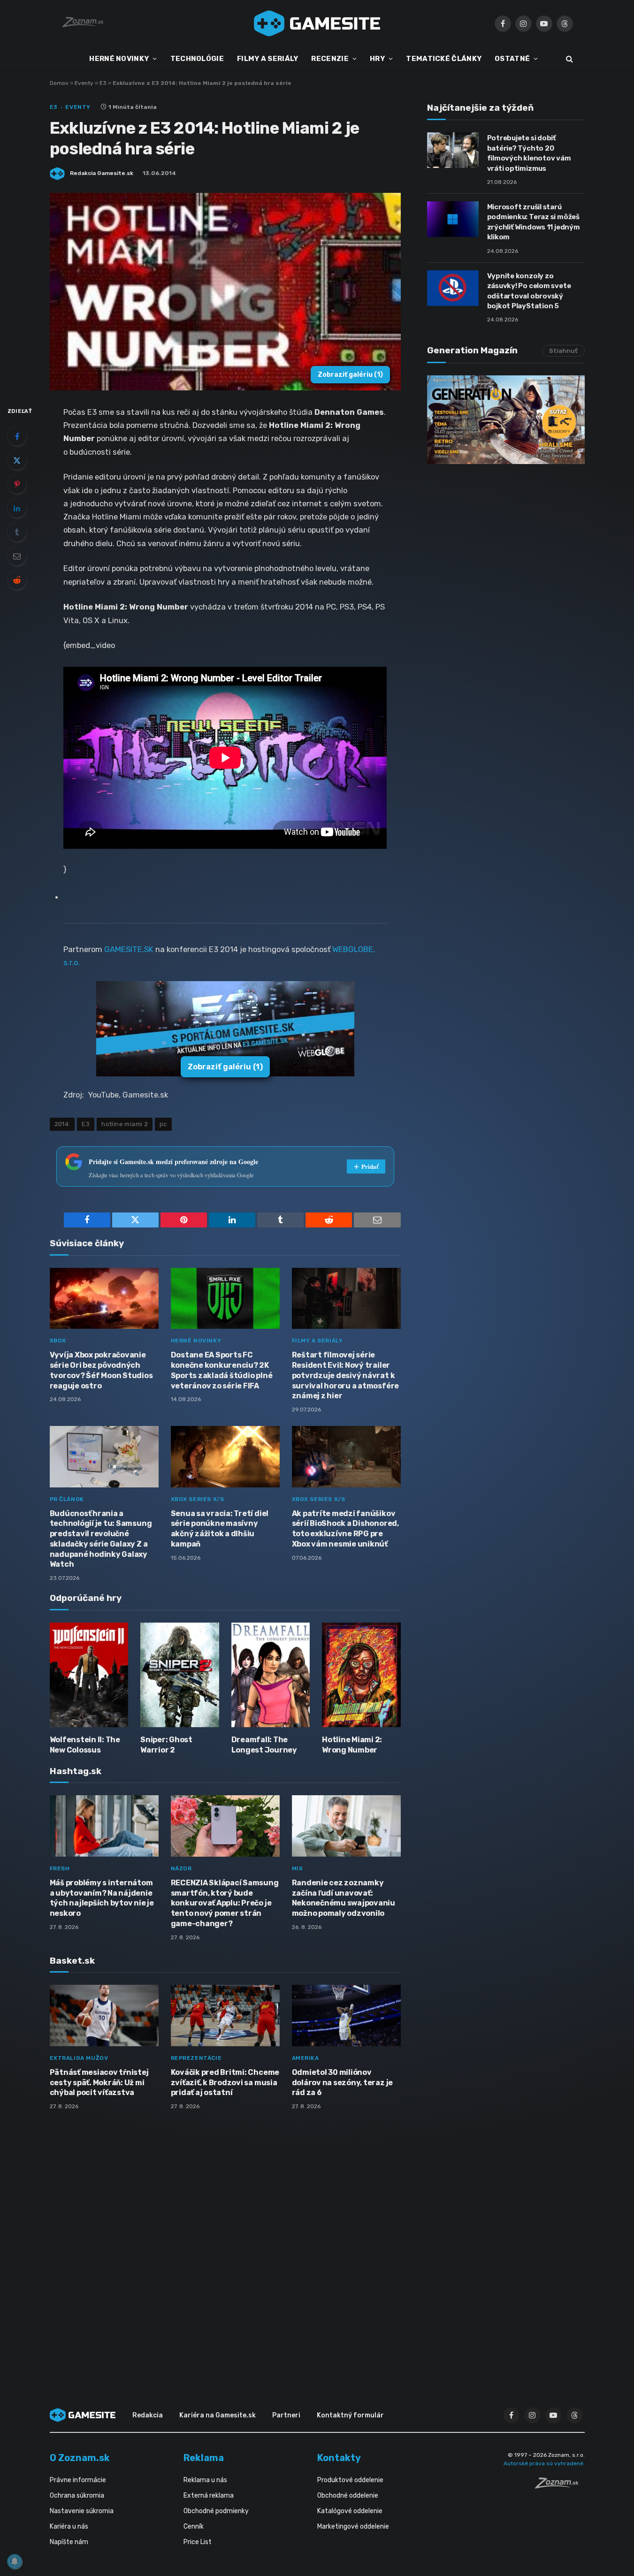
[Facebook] (17, 436)
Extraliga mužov (79, 2058)
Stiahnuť (563, 351)
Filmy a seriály (317, 1341)
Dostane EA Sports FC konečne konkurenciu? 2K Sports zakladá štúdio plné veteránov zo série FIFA (222, 1370)
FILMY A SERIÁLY (268, 59)
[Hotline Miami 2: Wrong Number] (361, 1675)
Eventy (84, 83)
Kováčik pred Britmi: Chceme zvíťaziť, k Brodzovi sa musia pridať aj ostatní (225, 2083)
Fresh (60, 1868)
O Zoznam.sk (80, 2458)
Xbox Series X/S (198, 1499)
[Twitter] (17, 460)
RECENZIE (330, 59)
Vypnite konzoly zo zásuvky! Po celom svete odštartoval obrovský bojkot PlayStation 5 (529, 291)
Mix (298, 1868)
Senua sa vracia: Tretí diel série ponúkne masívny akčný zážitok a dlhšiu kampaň (220, 1529)
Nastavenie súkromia (82, 2511)
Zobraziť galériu (350, 375)
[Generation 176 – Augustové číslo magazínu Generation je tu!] (506, 420)
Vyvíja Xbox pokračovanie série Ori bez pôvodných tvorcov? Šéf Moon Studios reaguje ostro (101, 1370)
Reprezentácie (196, 2058)
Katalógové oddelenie (350, 2511)
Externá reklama (209, 2496)
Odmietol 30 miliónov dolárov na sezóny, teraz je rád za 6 (343, 2083)
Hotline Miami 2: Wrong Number (352, 1745)
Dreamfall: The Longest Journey (264, 1745)
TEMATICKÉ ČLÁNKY (444, 59)
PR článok (67, 1499)
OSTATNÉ (512, 59)
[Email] (17, 556)
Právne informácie (78, 2480)
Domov (59, 83)
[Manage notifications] (15, 2561)
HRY (377, 59)
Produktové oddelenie (350, 2480)
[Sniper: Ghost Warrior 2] (180, 1675)
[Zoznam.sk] (560, 2486)
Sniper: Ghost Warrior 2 (166, 1745)
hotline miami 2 (125, 1124)
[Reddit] (17, 580)
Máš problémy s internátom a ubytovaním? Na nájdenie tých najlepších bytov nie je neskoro (102, 1898)
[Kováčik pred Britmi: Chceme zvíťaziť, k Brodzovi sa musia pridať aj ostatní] (225, 2016)
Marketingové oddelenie (353, 2526)
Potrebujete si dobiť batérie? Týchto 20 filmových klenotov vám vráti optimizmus (529, 153)
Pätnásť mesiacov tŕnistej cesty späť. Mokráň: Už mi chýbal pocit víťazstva (99, 2083)
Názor (181, 1868)
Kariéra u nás (69, 2526)
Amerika (306, 2058)
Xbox (58, 1341)
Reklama (204, 2458)
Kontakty (339, 2458)
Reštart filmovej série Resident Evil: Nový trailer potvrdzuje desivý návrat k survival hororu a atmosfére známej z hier (346, 1375)
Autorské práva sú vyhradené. (544, 2463)
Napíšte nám (69, 2542)
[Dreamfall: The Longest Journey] (271, 1675)
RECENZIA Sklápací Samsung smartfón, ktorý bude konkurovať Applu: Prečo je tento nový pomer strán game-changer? (225, 1903)
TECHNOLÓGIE (197, 59)
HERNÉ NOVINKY (119, 59)
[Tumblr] (17, 532)
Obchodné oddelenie (348, 2496)
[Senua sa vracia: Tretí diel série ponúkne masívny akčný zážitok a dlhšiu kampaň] (225, 1457)
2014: (62, 1124)
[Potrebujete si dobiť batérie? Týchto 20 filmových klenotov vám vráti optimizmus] (453, 150)
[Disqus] (225, 2242)
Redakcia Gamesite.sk (102, 173)
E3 (103, 83)
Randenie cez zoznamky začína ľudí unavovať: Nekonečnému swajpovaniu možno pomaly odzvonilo (344, 1898)
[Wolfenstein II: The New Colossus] (89, 1675)
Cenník (194, 2526)
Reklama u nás (205, 2480)
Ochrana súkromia (77, 2496)
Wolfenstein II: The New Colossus (85, 1745)
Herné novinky (196, 1341)
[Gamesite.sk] (317, 23)
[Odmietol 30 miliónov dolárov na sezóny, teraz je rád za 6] (346, 2016)
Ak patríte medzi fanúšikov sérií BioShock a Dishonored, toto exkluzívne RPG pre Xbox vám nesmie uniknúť (345, 1529)
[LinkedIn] (17, 508)
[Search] (569, 59)
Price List (198, 2542)
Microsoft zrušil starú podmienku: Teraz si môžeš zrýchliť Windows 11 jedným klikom (534, 222)
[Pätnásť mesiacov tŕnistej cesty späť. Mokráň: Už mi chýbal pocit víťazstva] (104, 2016)
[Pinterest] (17, 484)
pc (163, 1124)
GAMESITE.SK (129, 949)
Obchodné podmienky (216, 2511)
